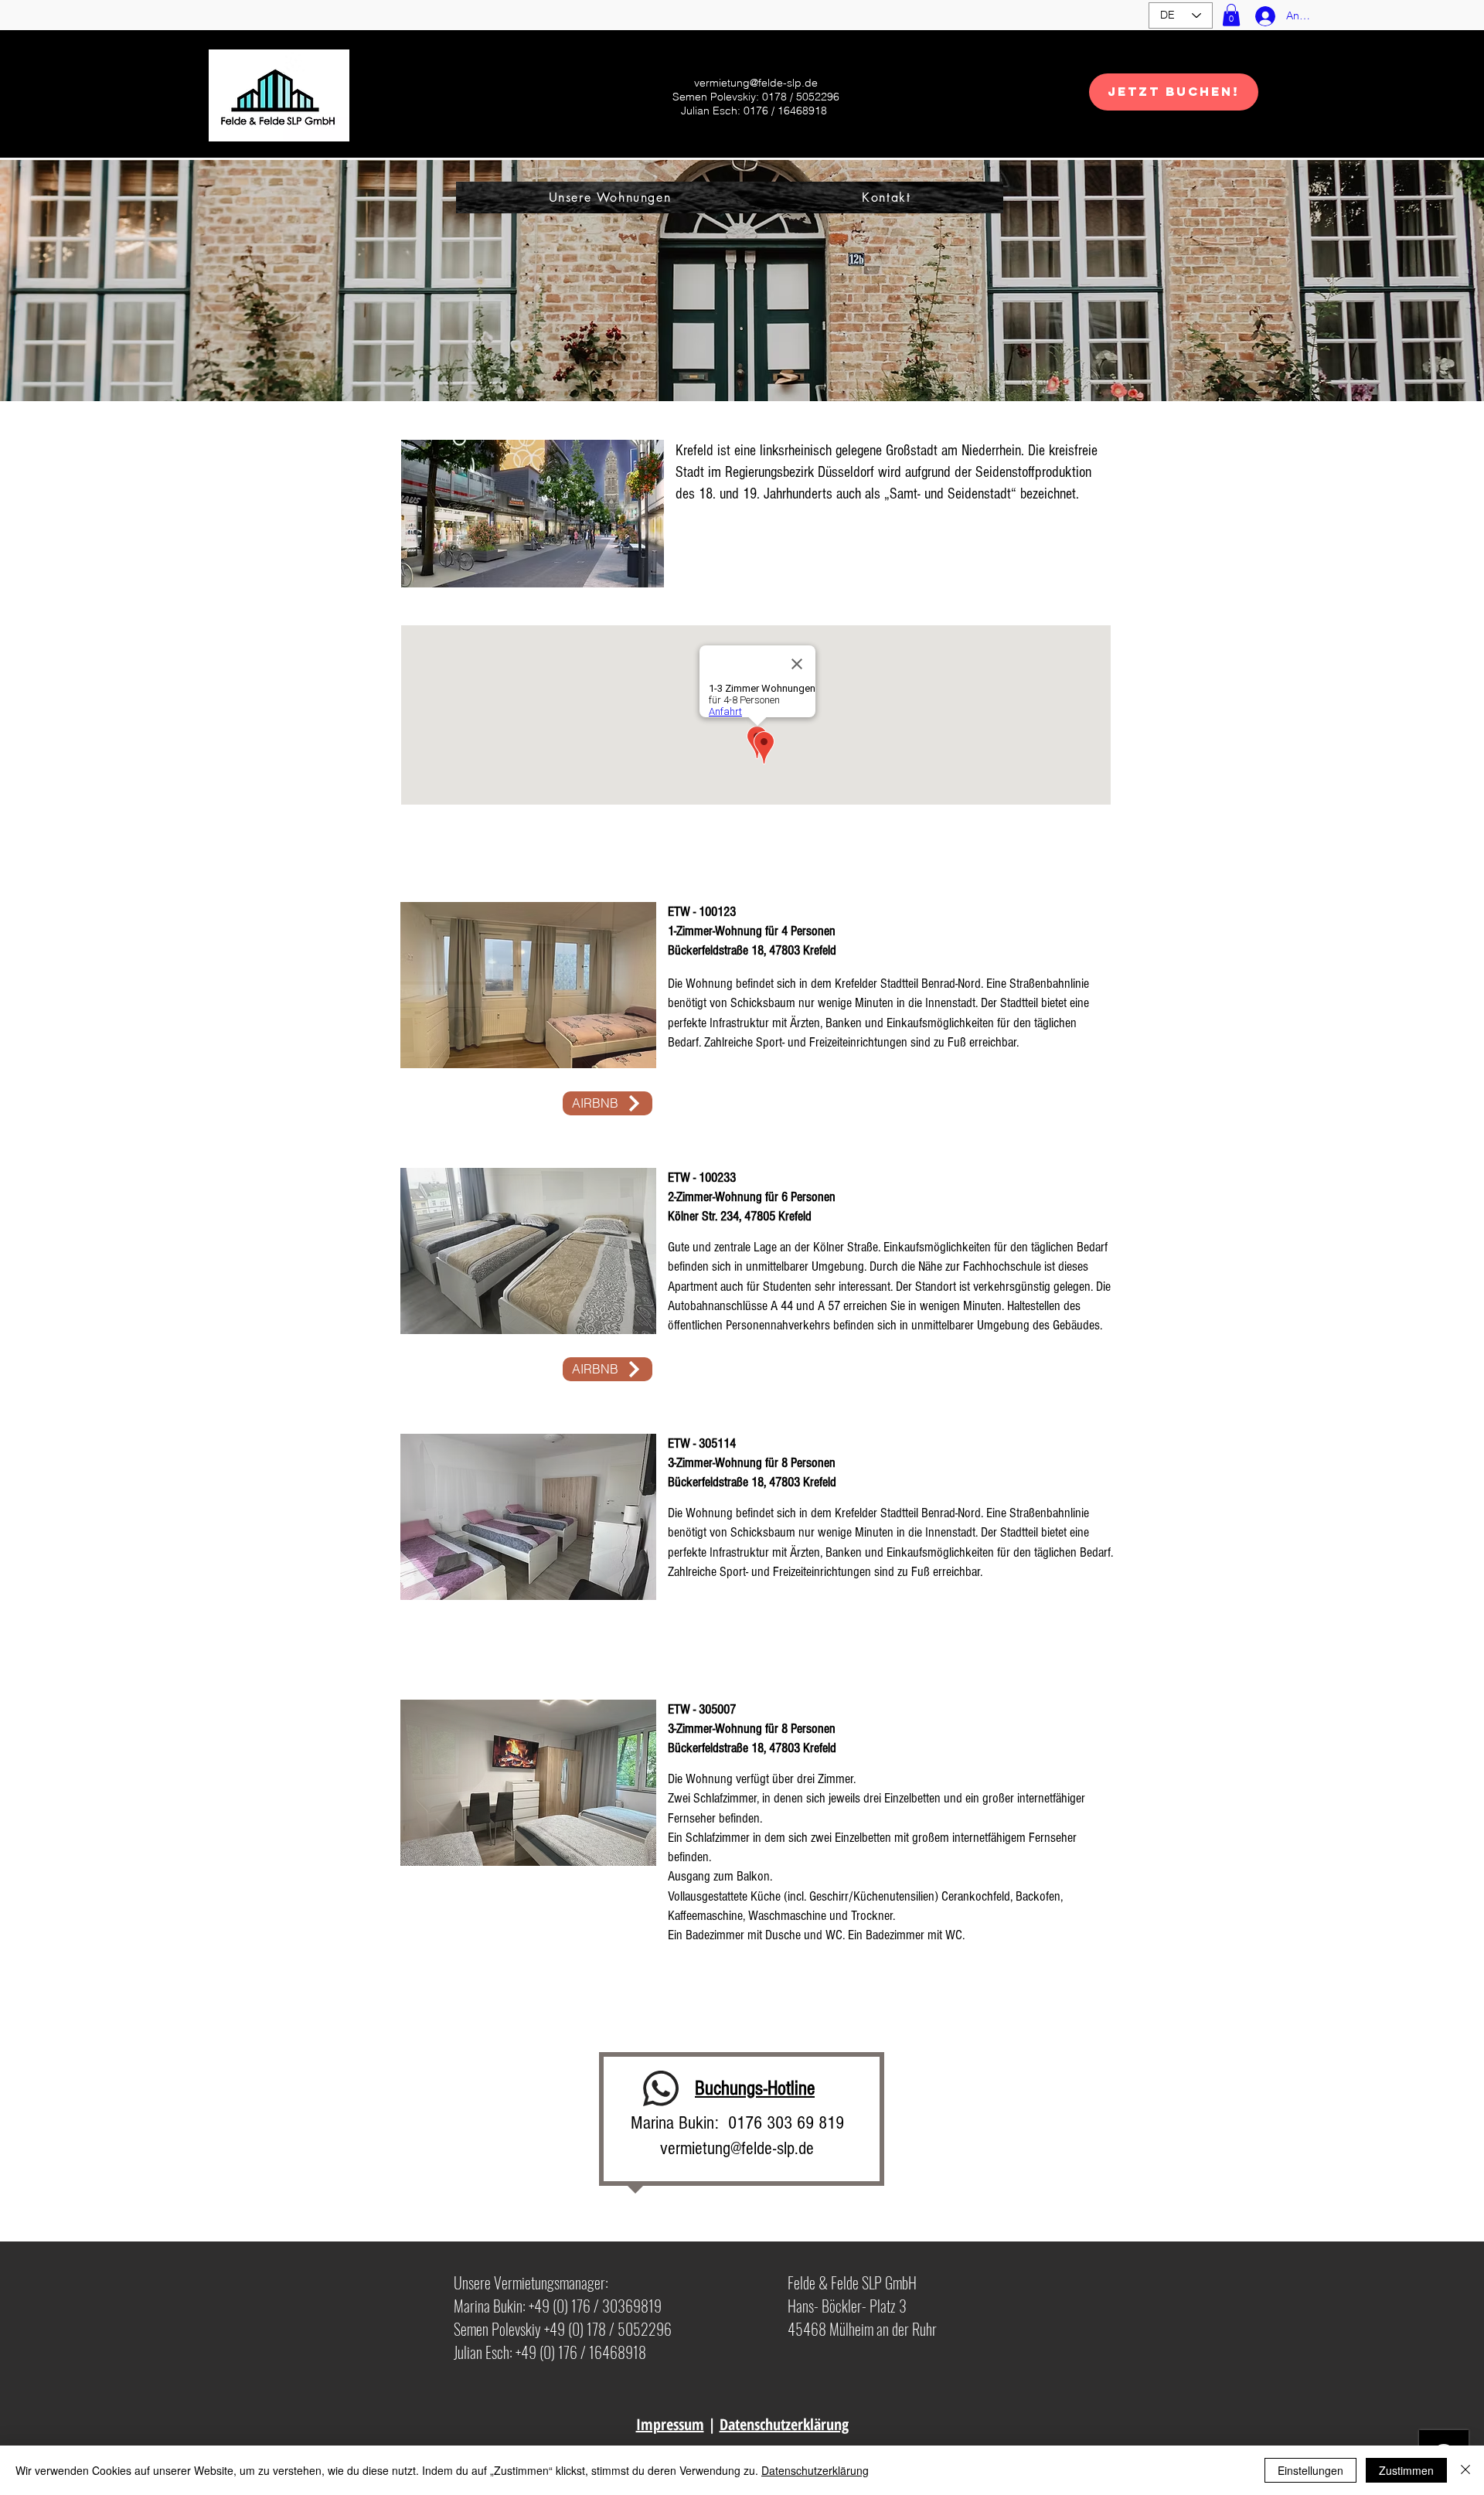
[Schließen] (1465, 2470)
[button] (1231, 15)
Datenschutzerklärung (784, 2424)
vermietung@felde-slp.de (756, 83)
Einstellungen (1310, 2470)
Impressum (670, 2424)
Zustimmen (1406, 2470)
